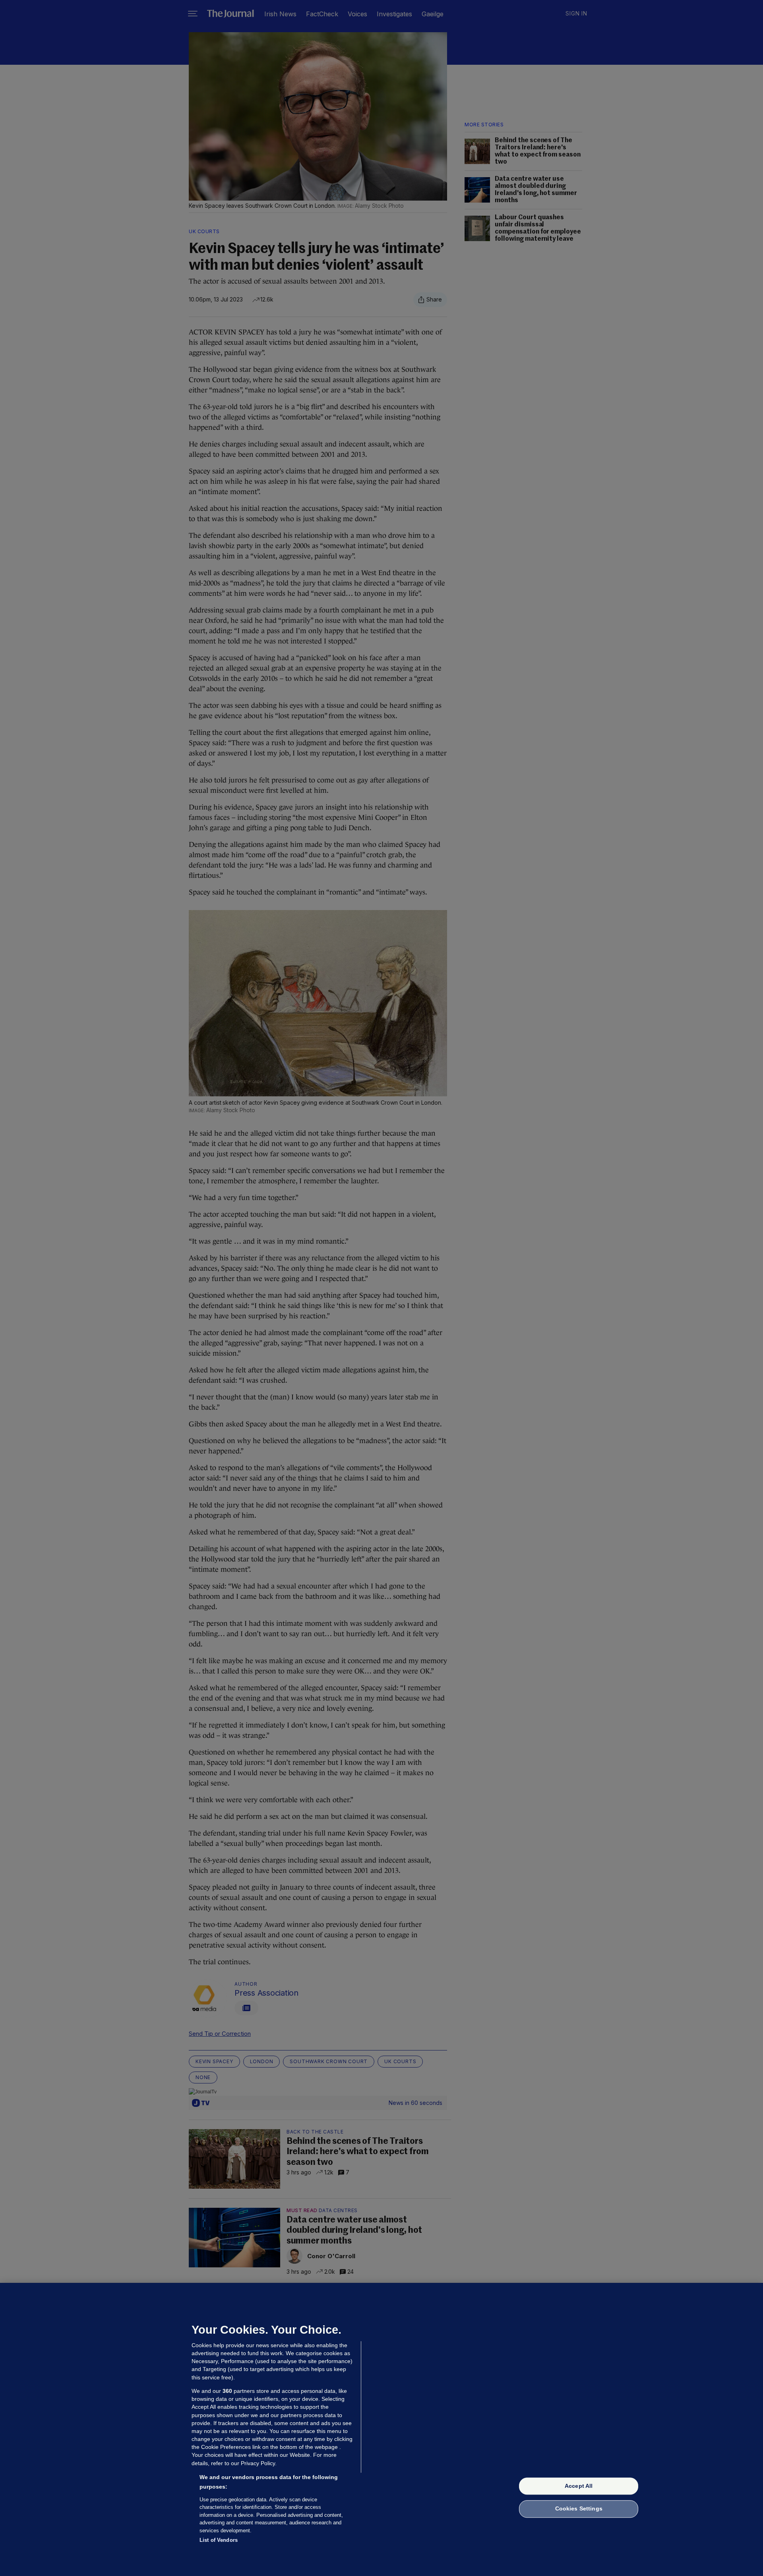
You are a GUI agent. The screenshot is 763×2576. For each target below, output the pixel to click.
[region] (381, 2429)
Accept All (579, 2486)
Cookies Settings (579, 2509)
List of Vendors (219, 2540)
